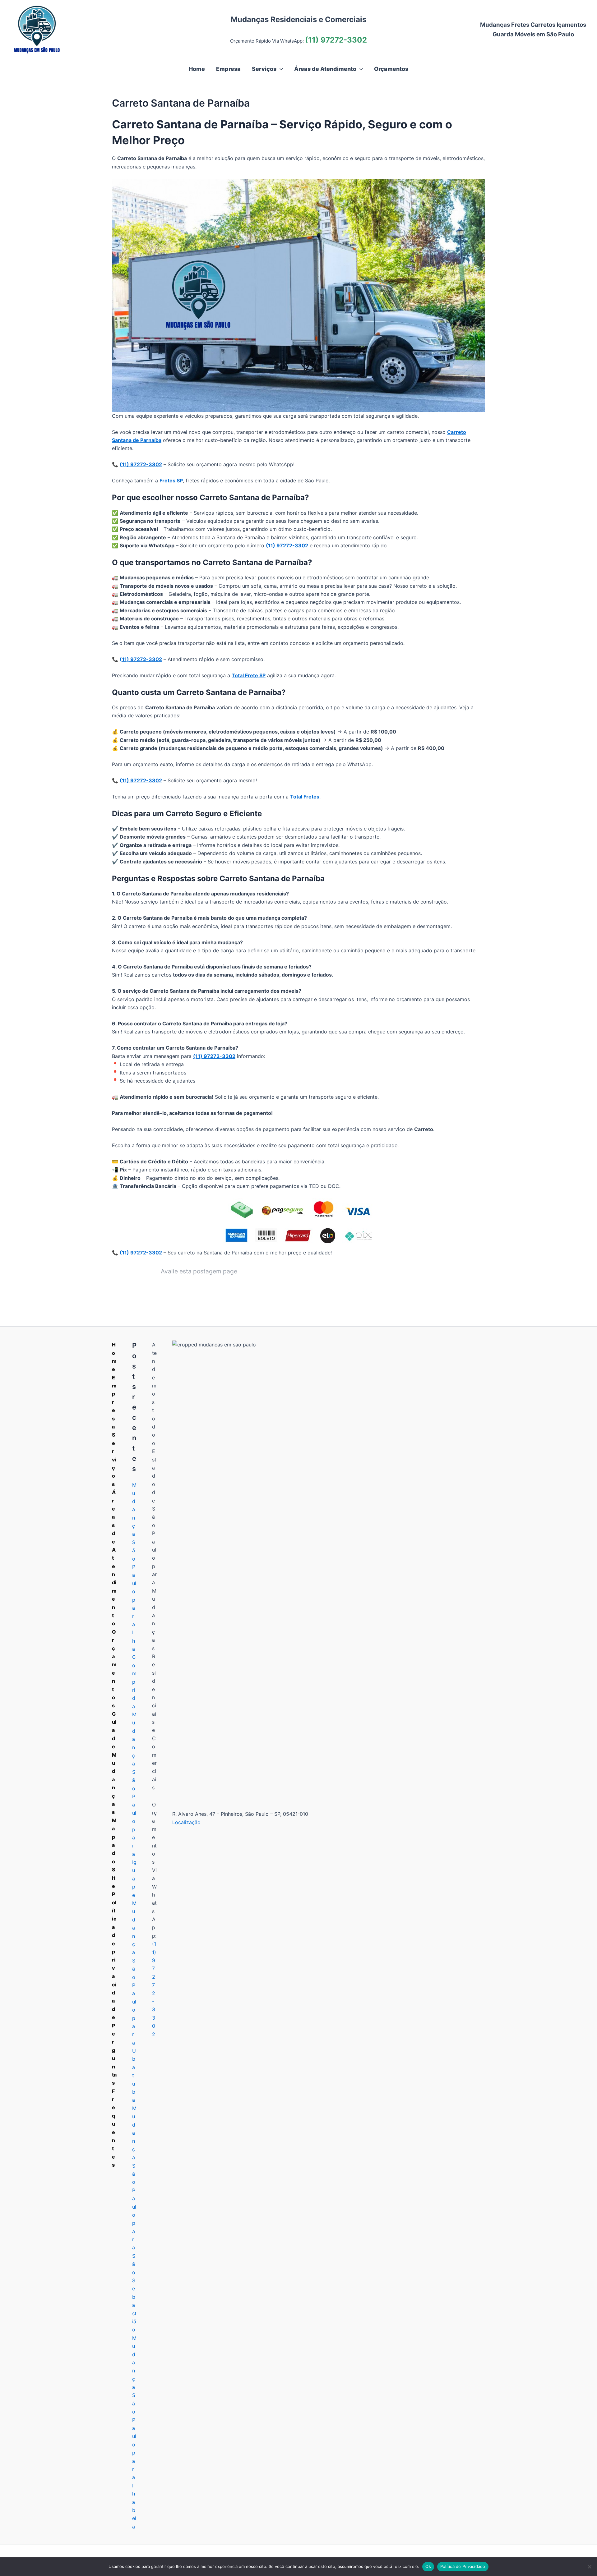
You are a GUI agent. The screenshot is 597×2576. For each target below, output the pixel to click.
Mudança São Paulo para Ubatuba (134, 2001)
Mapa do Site (114, 1853)
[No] (589, 2567)
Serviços (114, 1459)
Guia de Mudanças (114, 1763)
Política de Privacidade (463, 2566)
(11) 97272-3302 (336, 40)
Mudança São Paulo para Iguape (134, 1805)
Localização (186, 1822)
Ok (428, 2566)
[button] (280, 69)
